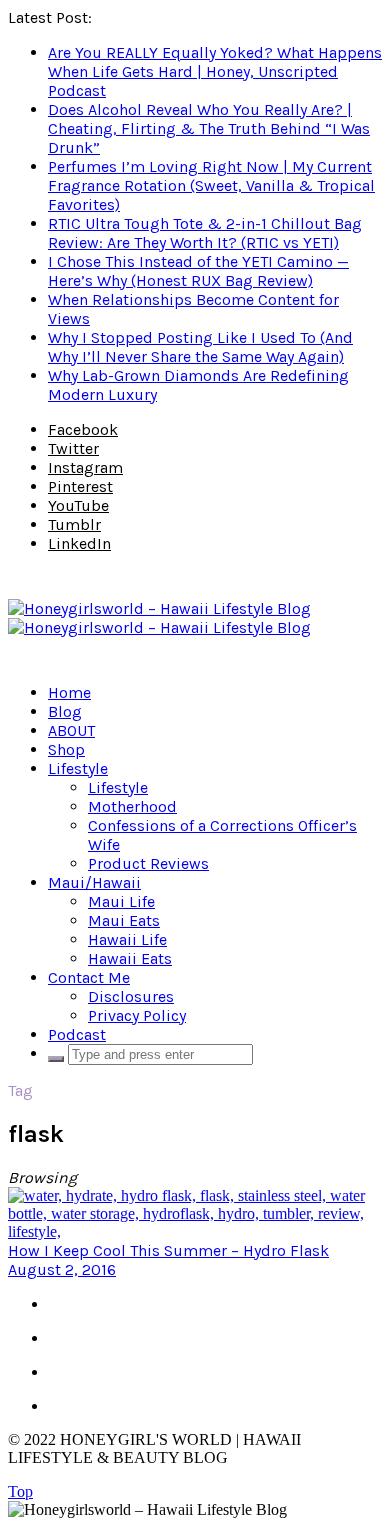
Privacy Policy (137, 1015)
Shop (66, 749)
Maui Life (121, 901)
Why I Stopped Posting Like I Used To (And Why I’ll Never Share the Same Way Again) (200, 347)
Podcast (77, 1034)
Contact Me (89, 977)
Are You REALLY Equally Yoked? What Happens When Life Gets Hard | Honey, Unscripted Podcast (215, 71)
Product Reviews (148, 863)
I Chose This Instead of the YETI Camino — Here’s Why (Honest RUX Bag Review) (198, 271)
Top (20, 1491)
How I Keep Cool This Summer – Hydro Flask (168, 1250)
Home (69, 692)
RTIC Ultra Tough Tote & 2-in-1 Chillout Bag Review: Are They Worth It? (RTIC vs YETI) (205, 233)
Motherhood (132, 806)
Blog (65, 711)
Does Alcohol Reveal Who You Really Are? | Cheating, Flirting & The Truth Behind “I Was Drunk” (209, 128)
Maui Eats (124, 920)
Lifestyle (78, 768)
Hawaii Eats (130, 958)
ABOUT (71, 730)
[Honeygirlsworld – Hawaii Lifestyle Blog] (159, 618)
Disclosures (131, 996)
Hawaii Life (127, 939)
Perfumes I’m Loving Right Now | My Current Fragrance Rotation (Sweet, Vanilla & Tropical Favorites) (211, 185)
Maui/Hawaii (94, 882)
